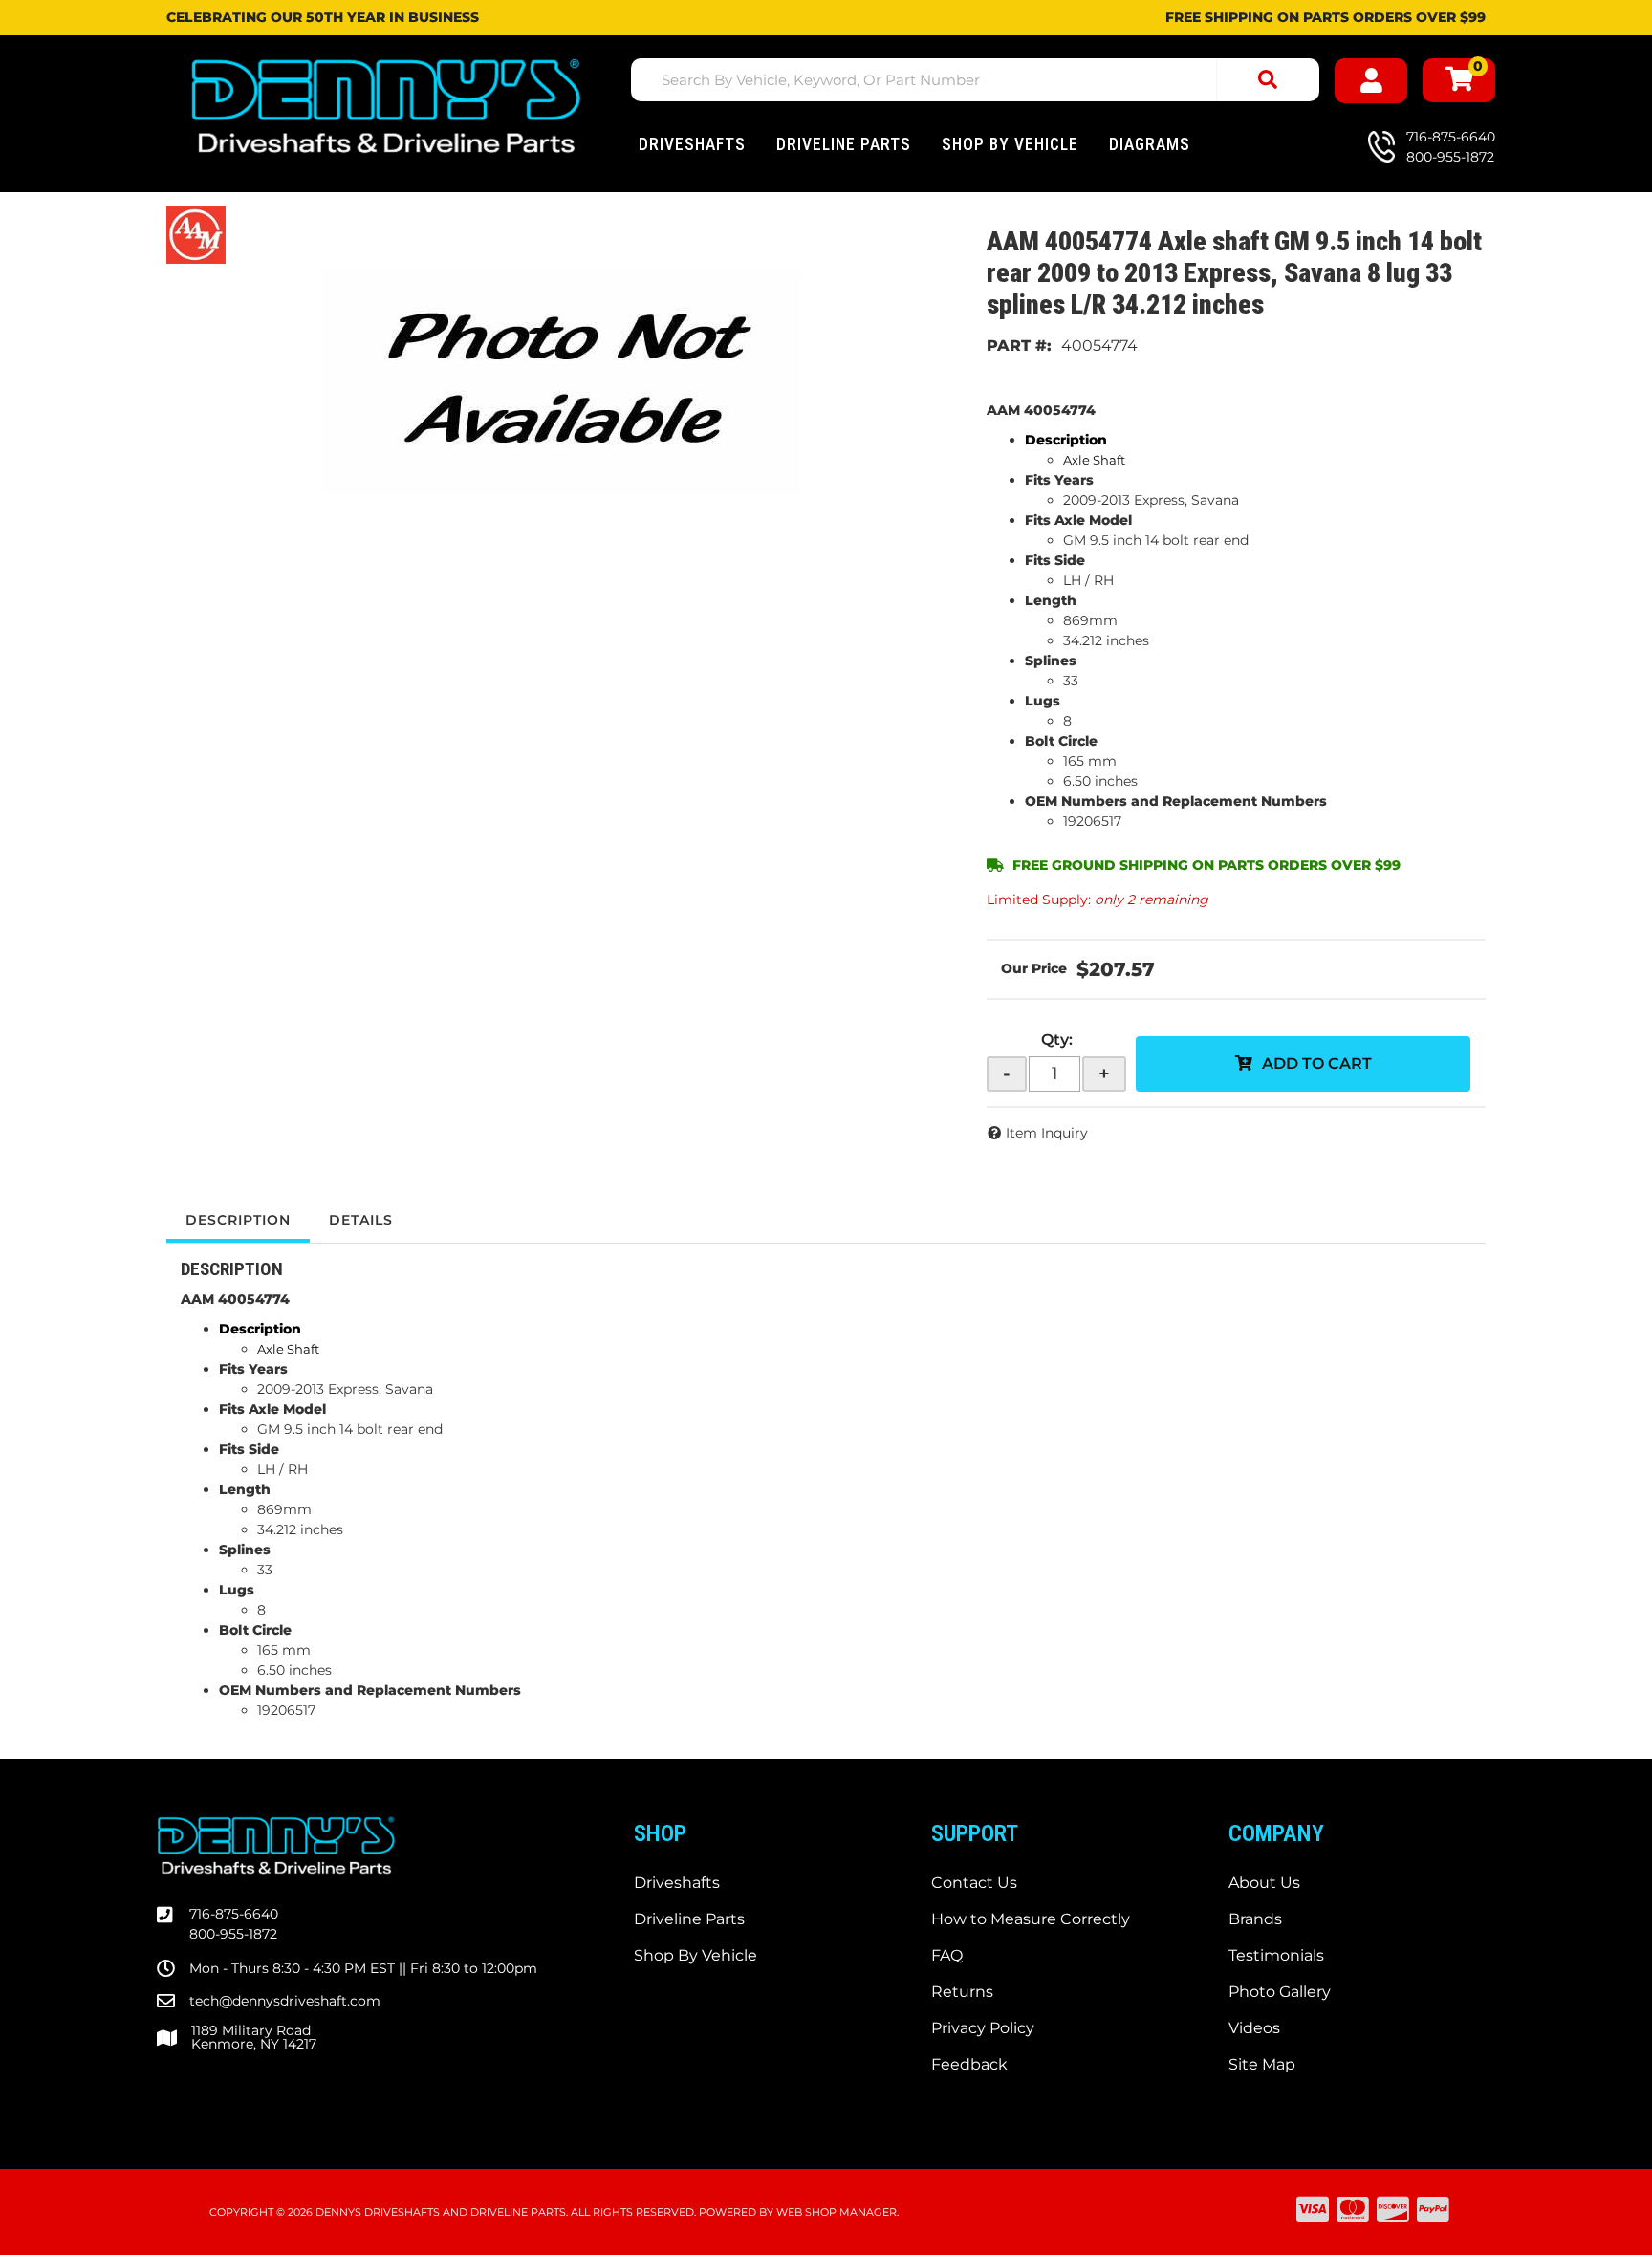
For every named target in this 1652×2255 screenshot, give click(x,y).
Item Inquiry (1047, 1133)
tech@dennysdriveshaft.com (285, 2001)
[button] (975, 80)
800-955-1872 (233, 1934)
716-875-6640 (234, 1914)
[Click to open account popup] (1371, 81)
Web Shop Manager (837, 2212)
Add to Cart (1317, 1063)
